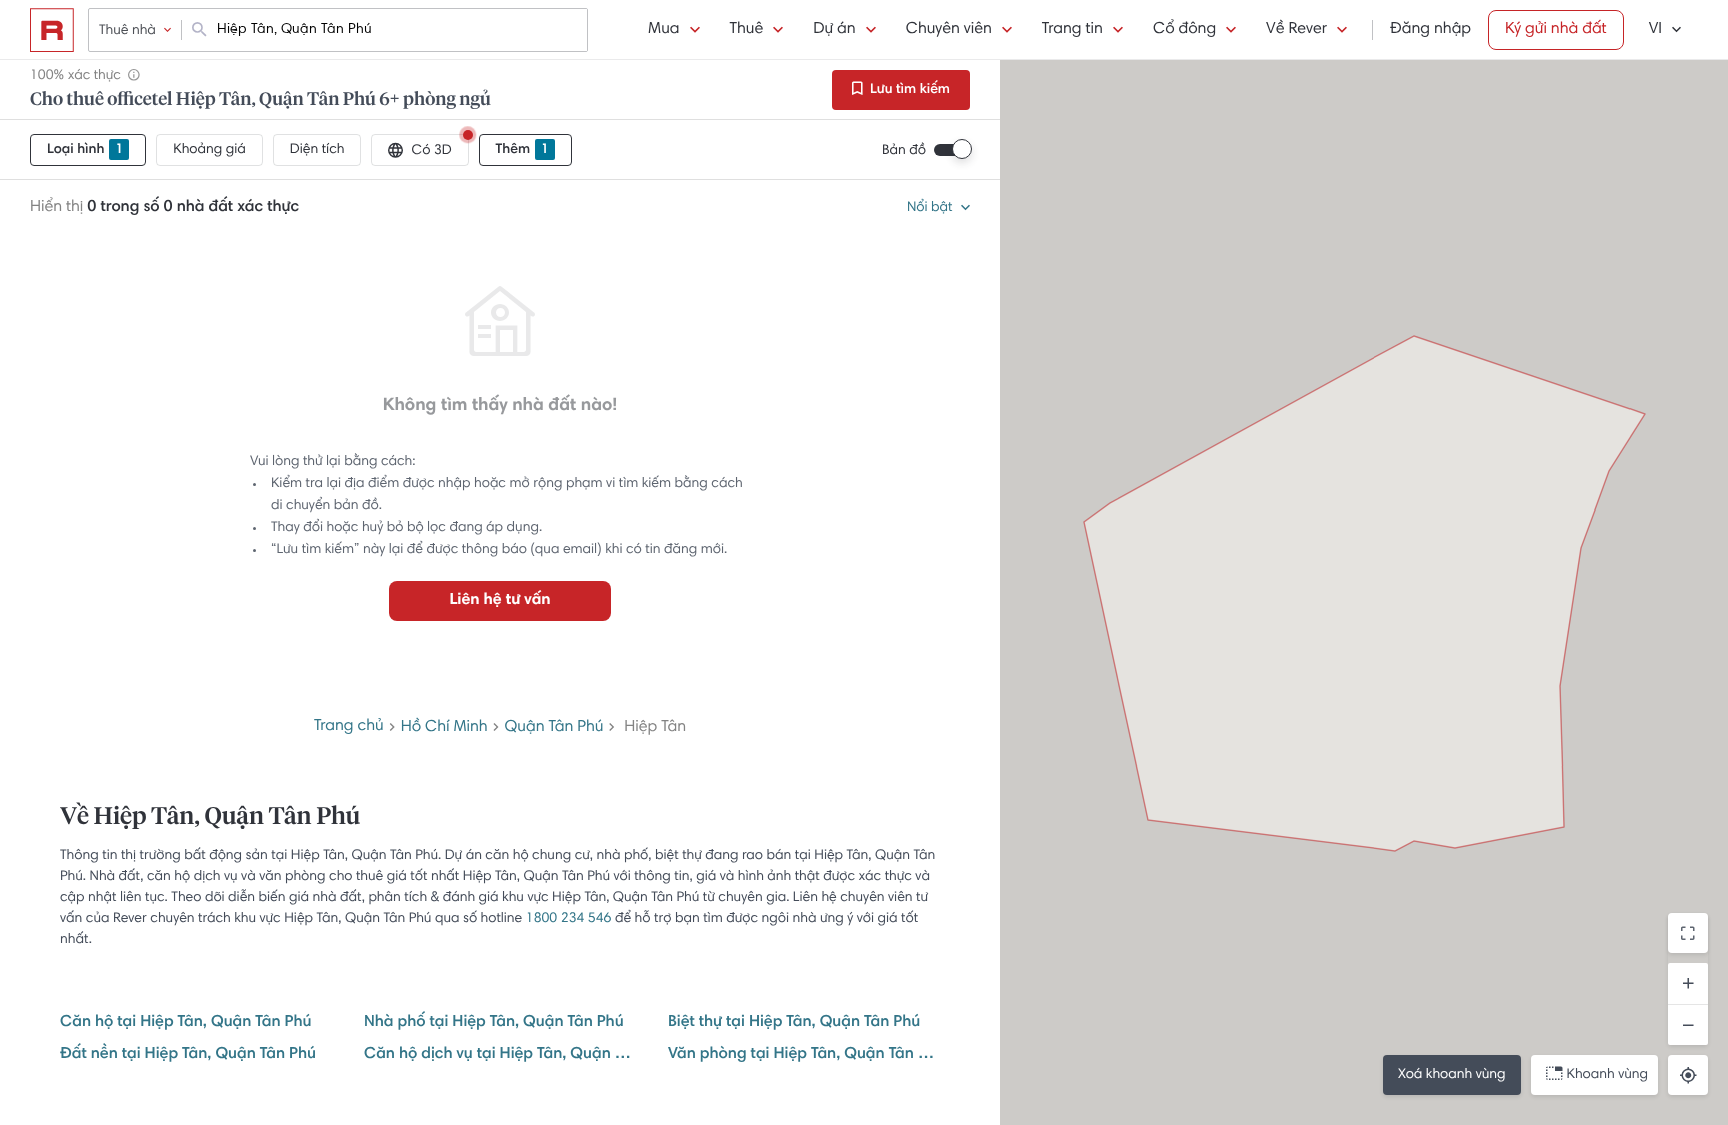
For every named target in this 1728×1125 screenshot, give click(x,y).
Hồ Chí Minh (444, 728)
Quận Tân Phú (554, 728)
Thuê (747, 30)
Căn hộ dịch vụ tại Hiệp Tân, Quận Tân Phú (500, 1055)
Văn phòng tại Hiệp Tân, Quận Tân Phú (804, 1055)
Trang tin (1072, 30)
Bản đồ (904, 151)
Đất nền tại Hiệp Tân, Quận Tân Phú (188, 1055)
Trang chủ (349, 727)
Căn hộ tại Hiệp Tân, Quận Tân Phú (185, 1023)
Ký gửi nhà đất (1556, 30)
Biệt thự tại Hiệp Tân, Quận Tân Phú (794, 1023)
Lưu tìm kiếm (908, 90)
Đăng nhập (1430, 30)
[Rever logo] (52, 30)
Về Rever (1296, 30)
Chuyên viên (949, 30)
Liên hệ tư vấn (499, 601)
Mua (663, 30)
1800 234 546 (569, 919)
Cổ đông (1184, 30)
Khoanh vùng (1607, 1075)
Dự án (834, 30)
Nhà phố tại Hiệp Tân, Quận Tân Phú (494, 1023)
